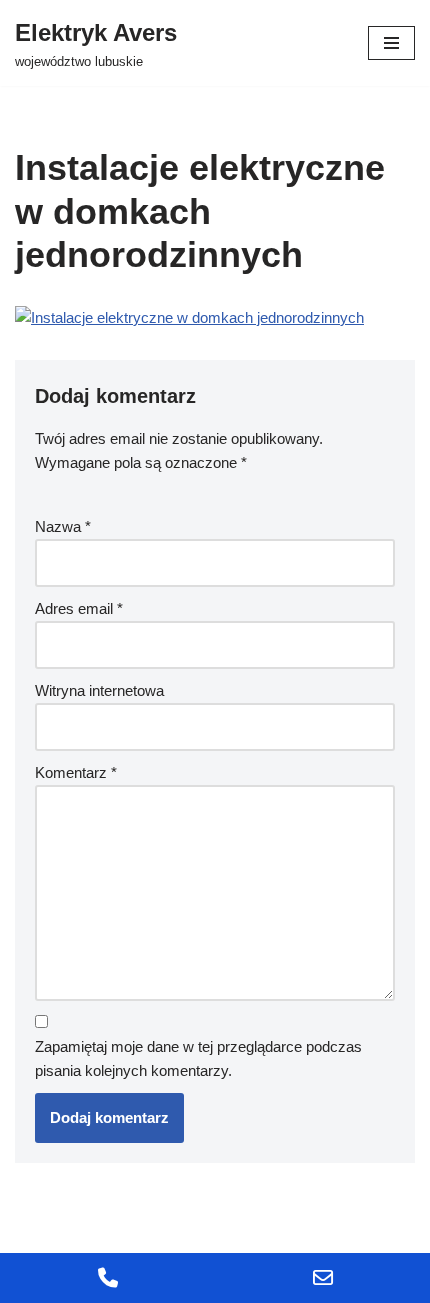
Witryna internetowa (99, 690)
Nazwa (63, 526)
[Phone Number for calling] (107, 1278)
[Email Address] (322, 1278)
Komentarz (76, 772)
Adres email (79, 608)
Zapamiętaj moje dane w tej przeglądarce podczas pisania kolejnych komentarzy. (198, 1058)
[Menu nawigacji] (391, 43)
